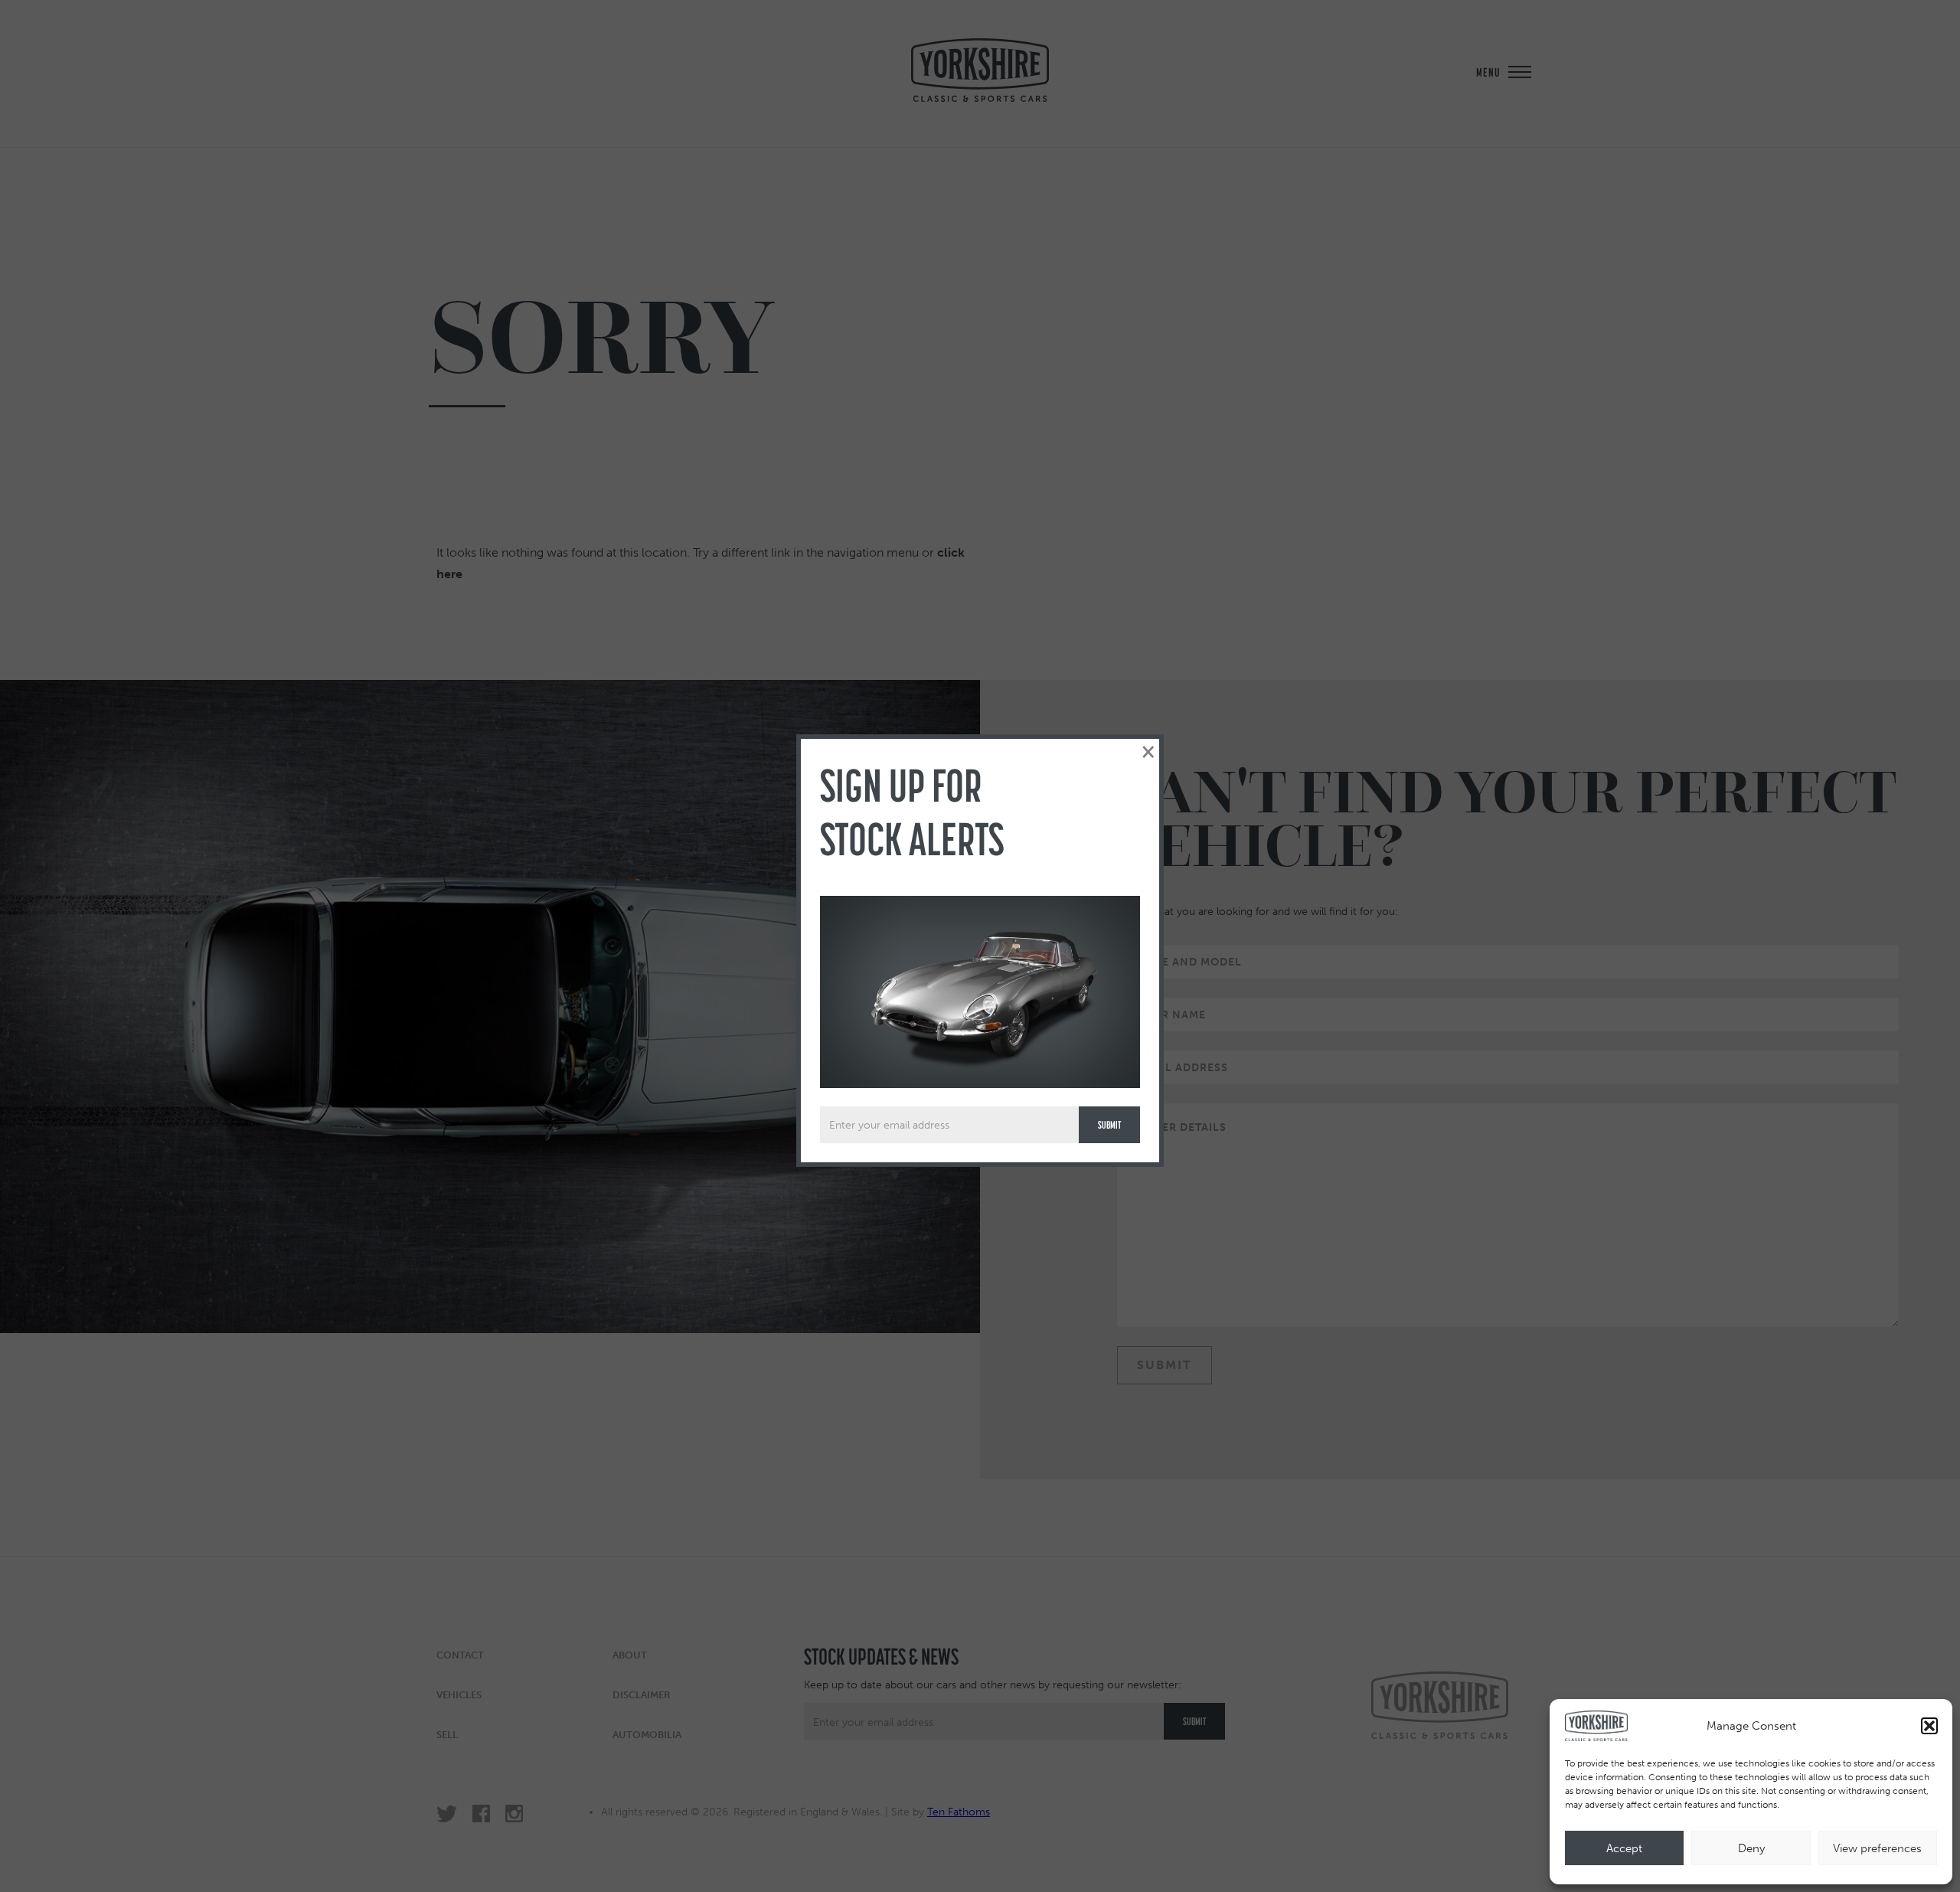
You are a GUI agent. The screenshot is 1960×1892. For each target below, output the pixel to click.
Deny (1751, 1848)
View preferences (1877, 1848)
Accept (1624, 1848)
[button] (1929, 1726)
